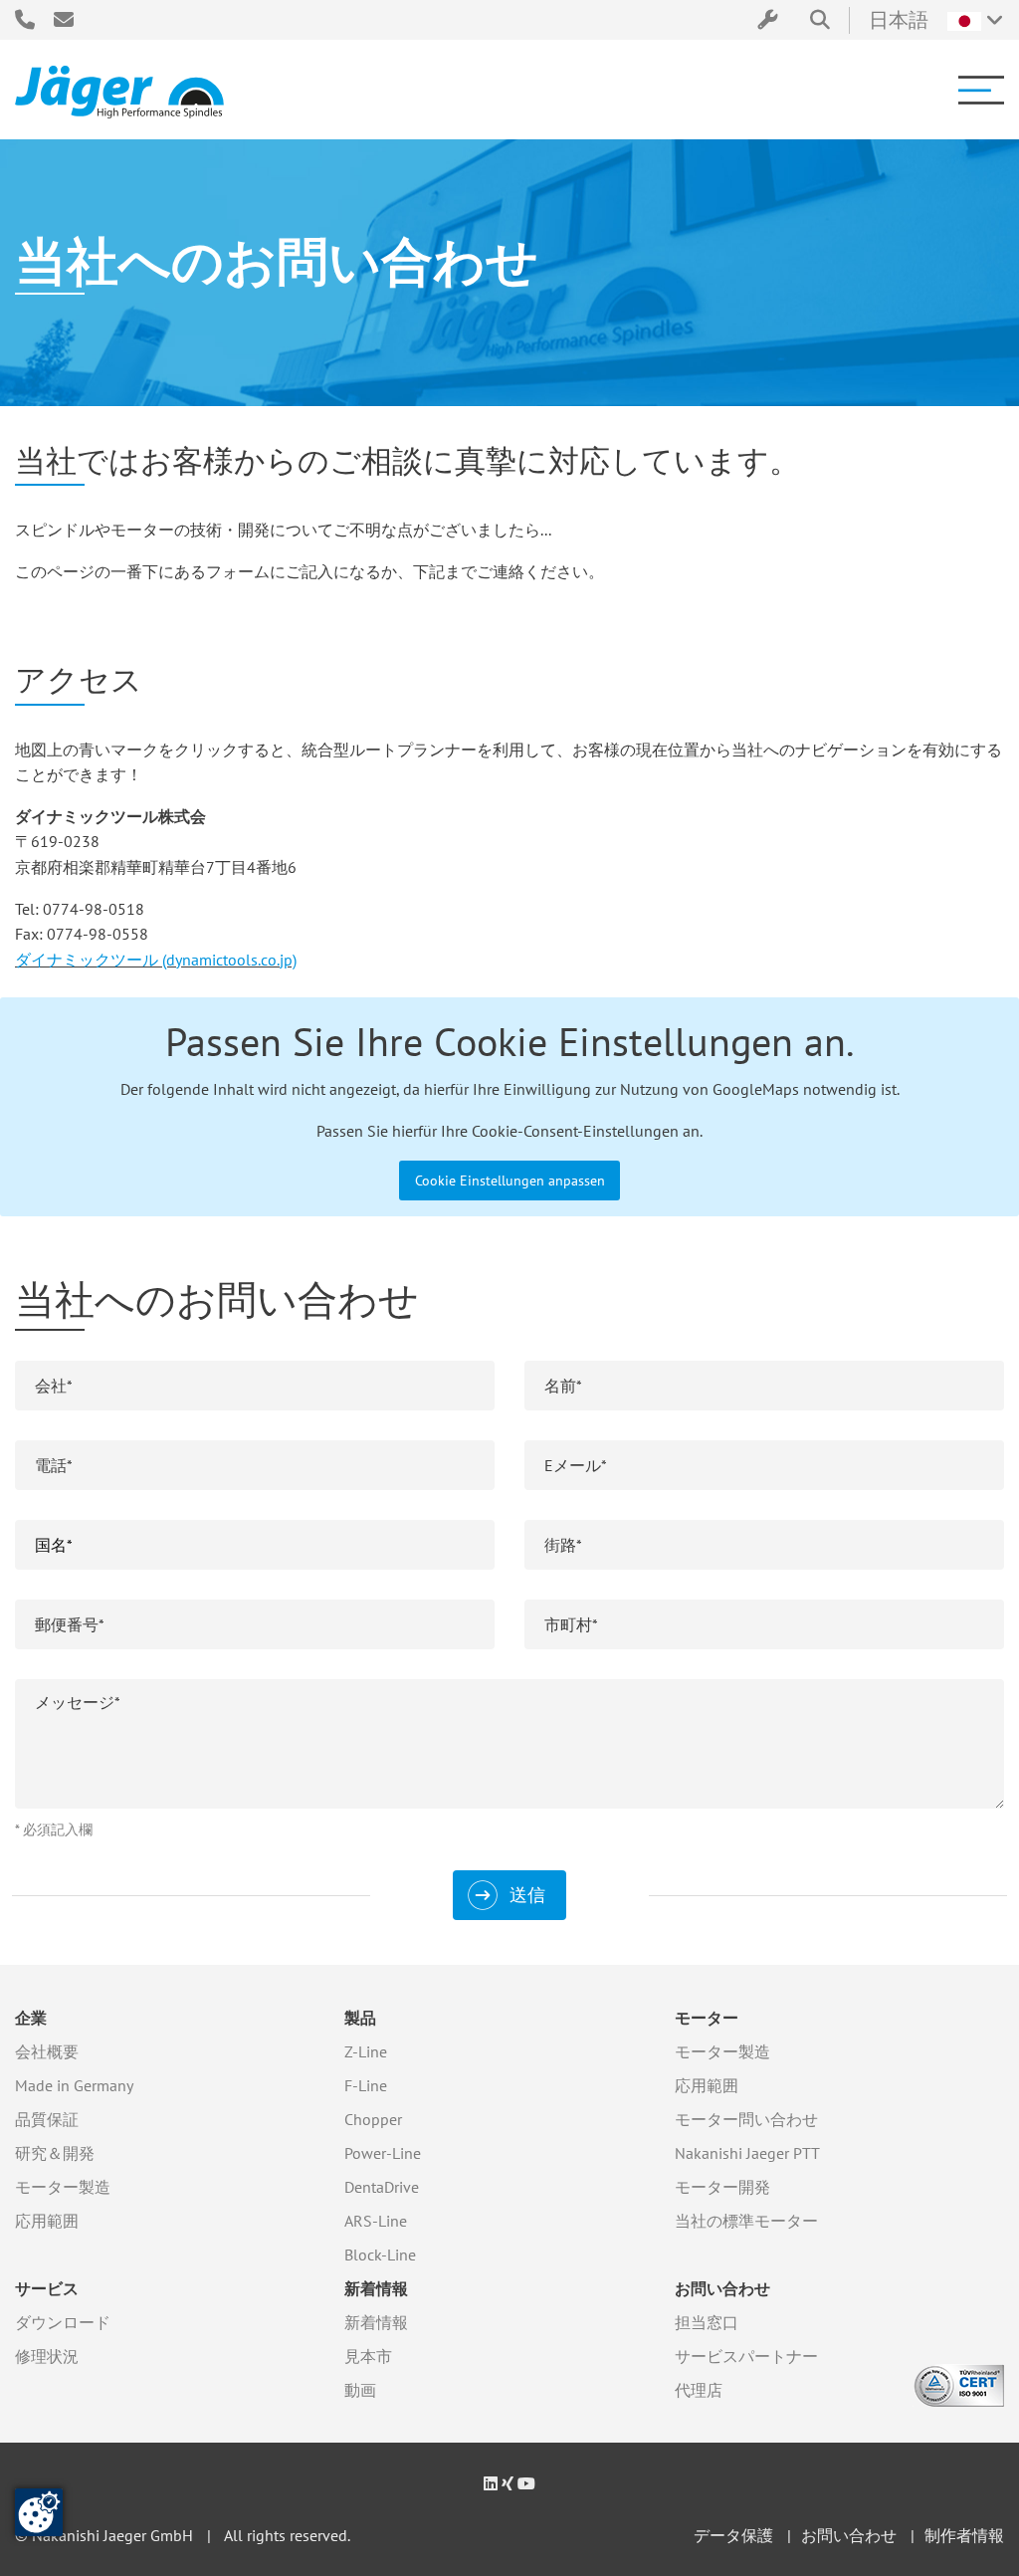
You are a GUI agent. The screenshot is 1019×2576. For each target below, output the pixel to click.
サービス (47, 2288)
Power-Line (383, 2153)
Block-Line (380, 2254)
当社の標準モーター (746, 2221)
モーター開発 (722, 2187)
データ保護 (733, 2535)
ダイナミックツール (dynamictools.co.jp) (156, 960)
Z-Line (366, 2051)
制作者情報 (964, 2535)
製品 (360, 2018)
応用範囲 (47, 2221)
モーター (707, 2018)
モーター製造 (63, 2187)
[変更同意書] (39, 2512)
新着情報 (376, 2288)
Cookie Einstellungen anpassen (510, 1180)
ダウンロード (63, 2322)
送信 (527, 1895)
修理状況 (47, 2356)
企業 (31, 2018)
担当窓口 (707, 2322)
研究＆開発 (55, 2153)
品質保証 (47, 2119)
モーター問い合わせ (746, 2119)
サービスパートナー (746, 2356)
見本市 (368, 2356)
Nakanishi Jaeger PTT (747, 2153)
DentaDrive (382, 2187)
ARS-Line (376, 2221)
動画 (360, 2390)
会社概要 (47, 2051)
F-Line (366, 2085)
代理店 (699, 2390)
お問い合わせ (722, 2288)
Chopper (373, 2119)
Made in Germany (74, 2085)
